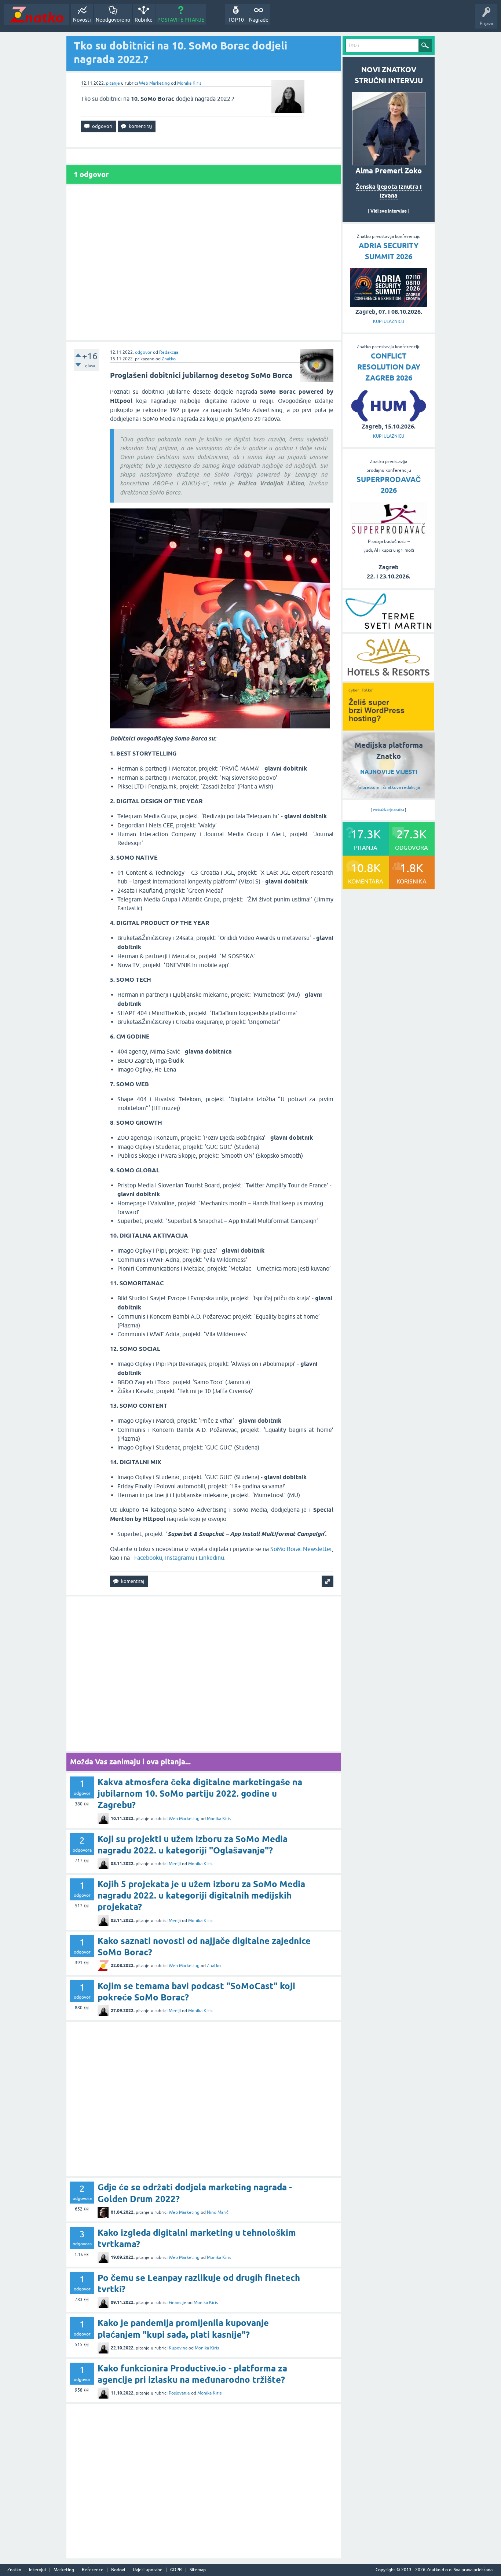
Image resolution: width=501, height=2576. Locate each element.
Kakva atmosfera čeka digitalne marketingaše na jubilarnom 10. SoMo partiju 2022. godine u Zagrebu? (200, 1794)
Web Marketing (154, 83)
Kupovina (178, 2348)
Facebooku (148, 1558)
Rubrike (144, 20)
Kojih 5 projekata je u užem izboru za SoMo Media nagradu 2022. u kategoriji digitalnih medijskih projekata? (201, 1895)
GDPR (176, 2570)
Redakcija (169, 352)
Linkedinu (211, 1558)
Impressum (368, 787)
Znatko (169, 359)
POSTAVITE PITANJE (181, 20)
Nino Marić (218, 2212)
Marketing (64, 2570)
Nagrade (259, 20)
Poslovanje (179, 2393)
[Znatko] (36, 14)
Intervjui (37, 2570)
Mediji (175, 1864)
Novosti (82, 20)
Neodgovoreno (113, 20)
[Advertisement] (204, 263)
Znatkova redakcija (401, 787)
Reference (93, 2570)
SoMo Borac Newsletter (301, 1549)
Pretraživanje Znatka (389, 810)
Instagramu (180, 1558)
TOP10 (236, 20)
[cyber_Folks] (388, 728)
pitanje (113, 83)
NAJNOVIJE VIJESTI (389, 772)
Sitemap (198, 2570)
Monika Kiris (189, 83)
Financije (178, 2303)
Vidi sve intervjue (389, 211)
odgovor (143, 352)
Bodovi (118, 2570)
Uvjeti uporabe (148, 2570)
